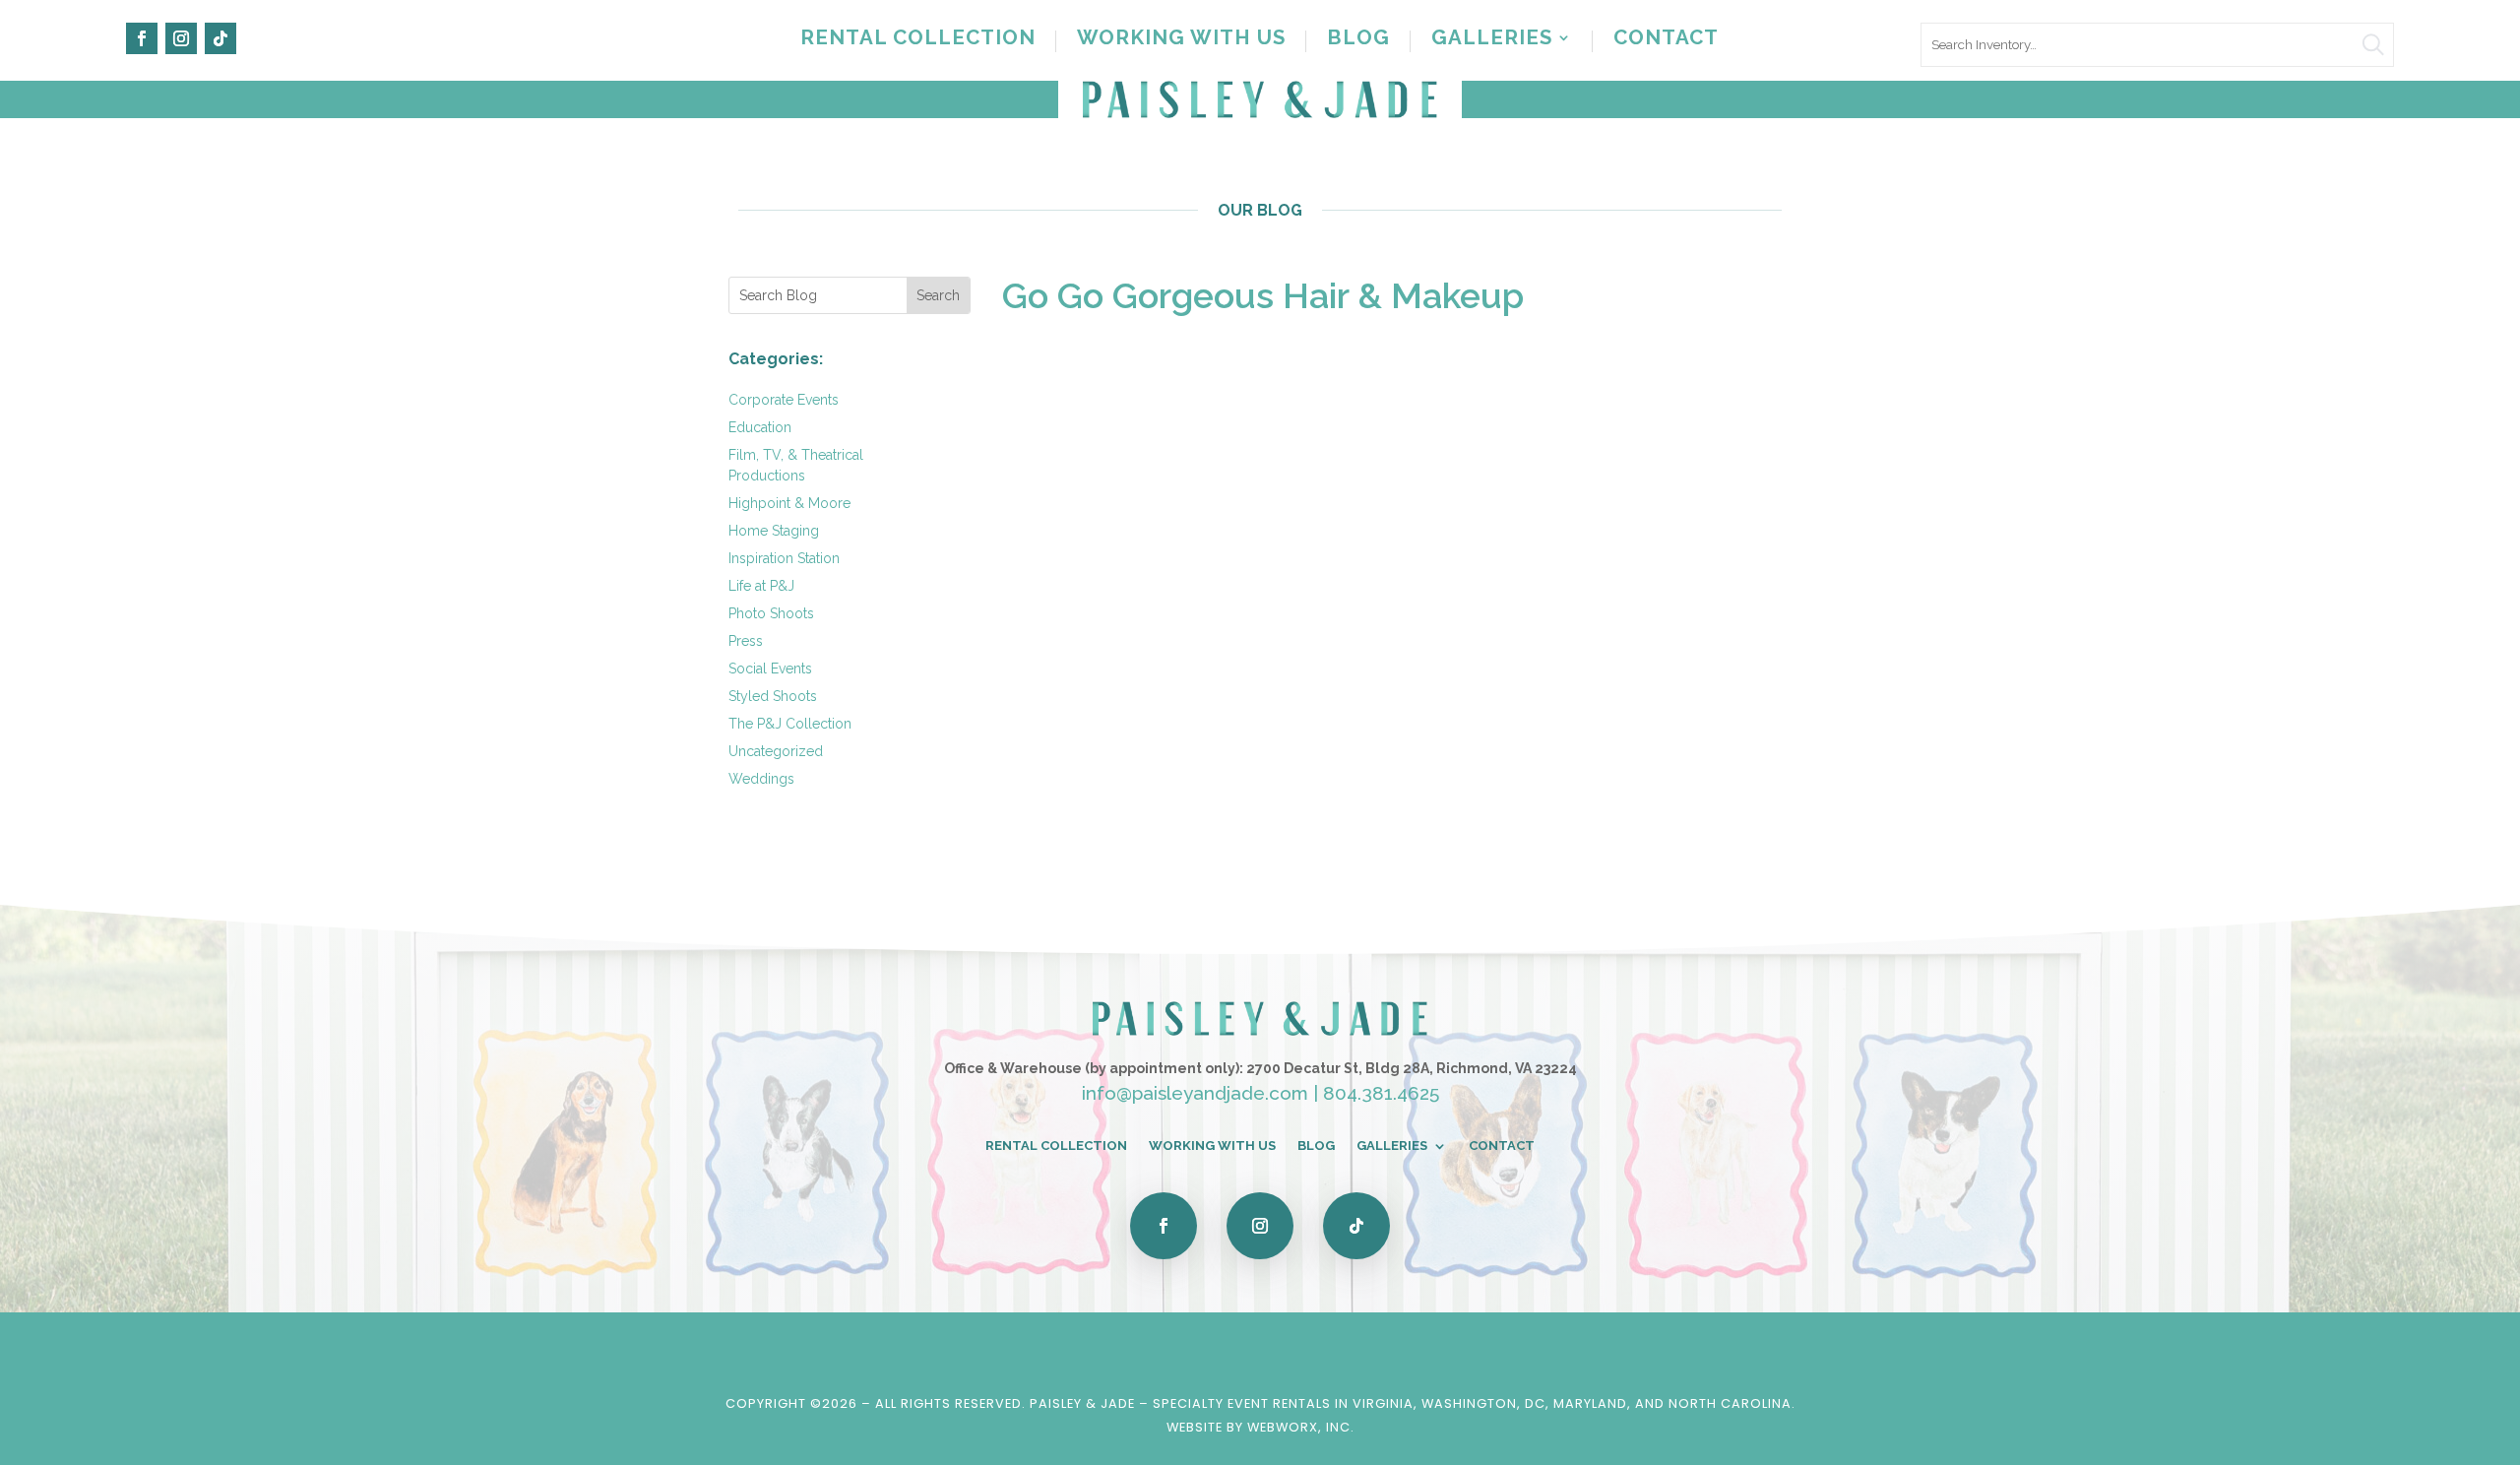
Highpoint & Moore (789, 503)
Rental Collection (918, 40)
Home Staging (774, 531)
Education (760, 427)
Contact (1666, 40)
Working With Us (1181, 40)
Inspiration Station (784, 558)
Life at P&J (761, 586)
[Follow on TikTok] (220, 38)
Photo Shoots (771, 613)
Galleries (1492, 40)
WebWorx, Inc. (1301, 1427)
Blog (1358, 40)
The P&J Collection (790, 724)
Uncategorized (776, 751)
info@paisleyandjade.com (1195, 1093)
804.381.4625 (1381, 1093)
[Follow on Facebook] (142, 38)
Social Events (770, 669)
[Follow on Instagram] (181, 38)
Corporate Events (784, 400)
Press (746, 641)
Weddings (761, 779)
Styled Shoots (773, 696)
